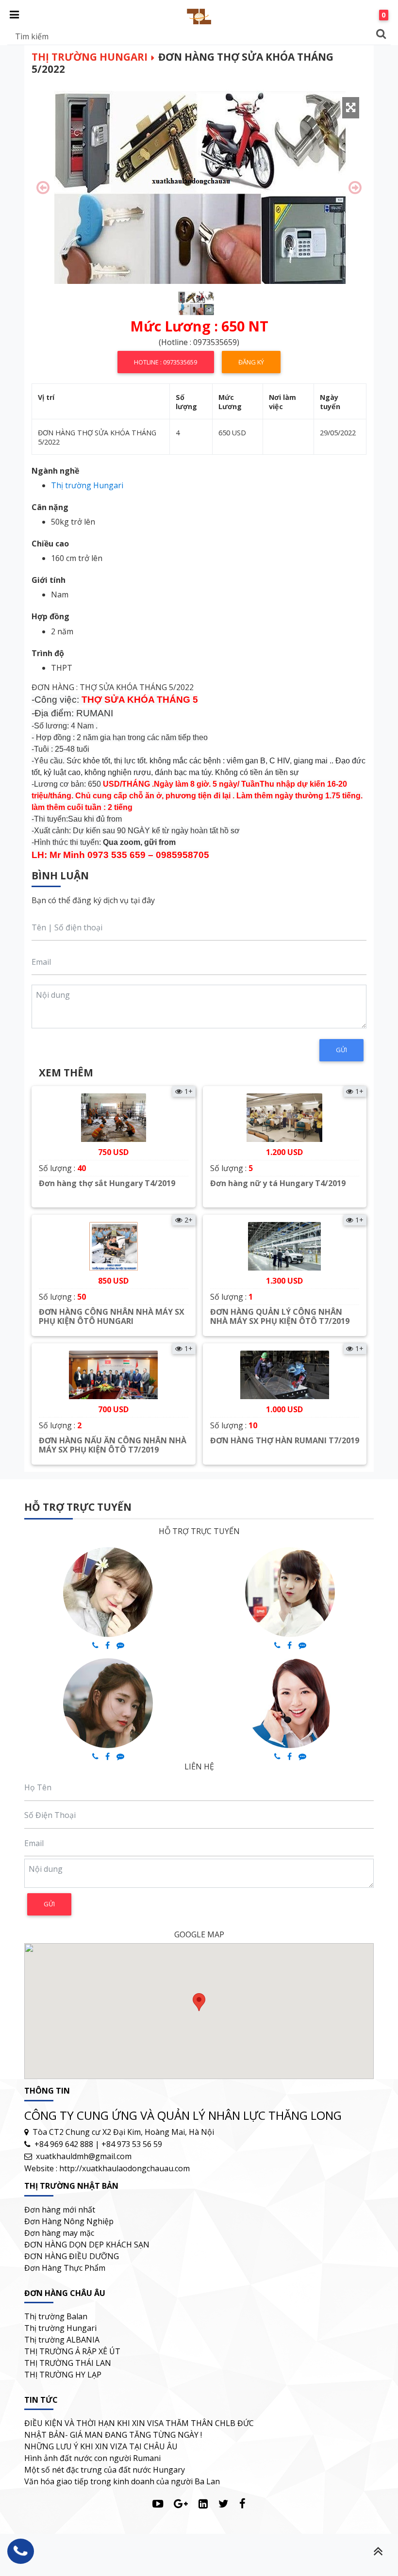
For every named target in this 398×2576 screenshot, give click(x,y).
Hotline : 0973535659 (166, 362)
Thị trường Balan (56, 2316)
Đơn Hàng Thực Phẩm (65, 2268)
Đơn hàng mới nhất (60, 2210)
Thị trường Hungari (90, 57)
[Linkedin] (203, 2503)
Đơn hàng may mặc (59, 2233)
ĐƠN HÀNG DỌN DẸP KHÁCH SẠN (87, 2245)
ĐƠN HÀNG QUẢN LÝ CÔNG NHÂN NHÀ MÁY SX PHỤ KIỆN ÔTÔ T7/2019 (280, 1316)
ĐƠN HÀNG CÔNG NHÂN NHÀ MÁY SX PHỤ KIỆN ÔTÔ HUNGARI (112, 1316)
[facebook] (242, 2503)
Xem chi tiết (113, 1207)
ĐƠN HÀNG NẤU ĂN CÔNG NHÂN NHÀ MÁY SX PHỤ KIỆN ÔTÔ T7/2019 (113, 1445)
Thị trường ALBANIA (62, 2340)
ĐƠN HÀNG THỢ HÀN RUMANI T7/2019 (285, 1440)
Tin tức (41, 2400)
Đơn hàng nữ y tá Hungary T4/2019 (278, 1183)
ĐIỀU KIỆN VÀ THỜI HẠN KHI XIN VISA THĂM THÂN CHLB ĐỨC (139, 2423)
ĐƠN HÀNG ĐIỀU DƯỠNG (72, 2256)
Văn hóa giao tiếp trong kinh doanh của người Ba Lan (122, 2481)
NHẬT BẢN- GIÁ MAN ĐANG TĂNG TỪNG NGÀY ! (113, 2435)
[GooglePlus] (181, 2503)
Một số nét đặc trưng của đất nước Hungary (105, 2470)
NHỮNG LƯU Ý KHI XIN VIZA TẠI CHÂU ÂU (101, 2446)
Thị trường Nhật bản (71, 2186)
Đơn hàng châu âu (65, 2293)
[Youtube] (158, 2503)
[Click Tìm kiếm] (381, 34)
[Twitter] (224, 2503)
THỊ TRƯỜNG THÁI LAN (68, 2363)
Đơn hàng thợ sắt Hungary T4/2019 (107, 1183)
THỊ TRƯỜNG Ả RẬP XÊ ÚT (72, 2351)
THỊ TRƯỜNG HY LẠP (63, 2375)
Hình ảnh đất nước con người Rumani (92, 2458)
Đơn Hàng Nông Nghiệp (69, 2221)
